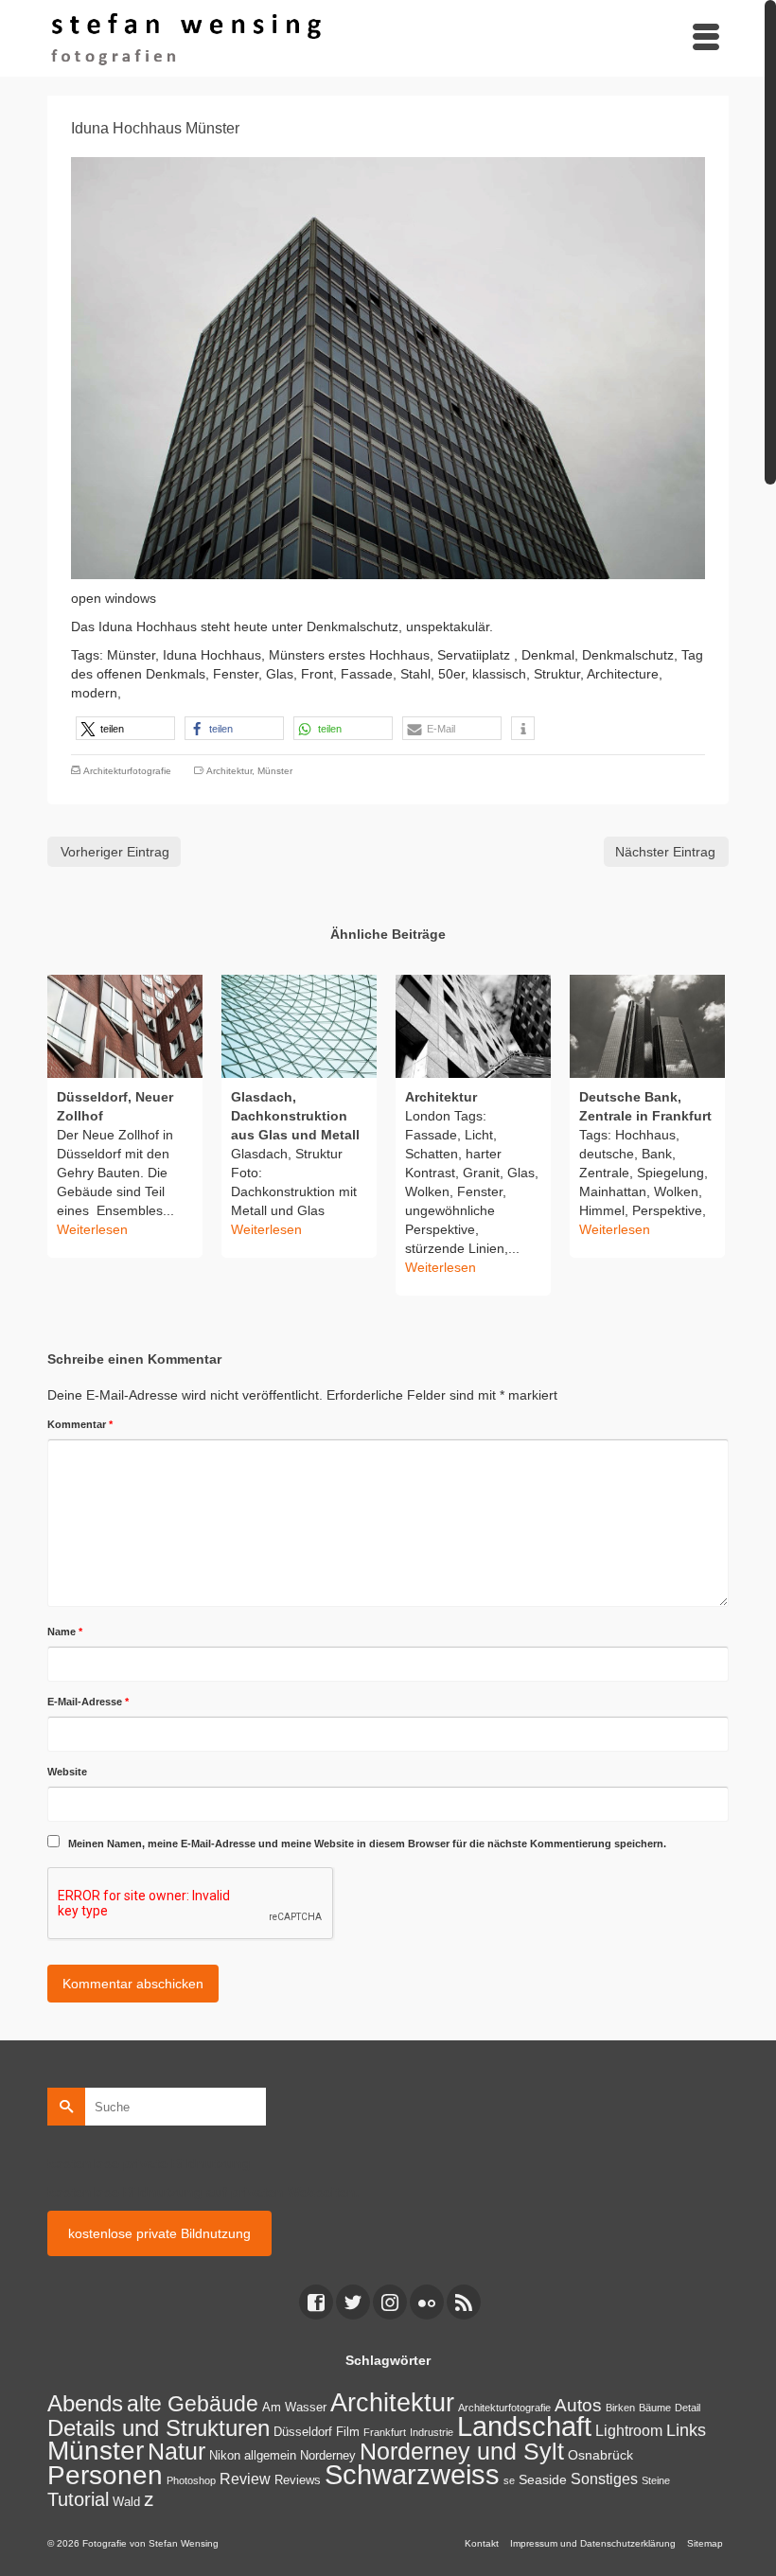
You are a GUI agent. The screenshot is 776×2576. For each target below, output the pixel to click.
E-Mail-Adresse (88, 1702)
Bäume (655, 2408)
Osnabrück (600, 2455)
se (509, 2480)
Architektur (229, 771)
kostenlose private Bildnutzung (159, 2233)
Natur (176, 2451)
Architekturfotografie (127, 771)
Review (245, 2479)
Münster (275, 771)
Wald (126, 2502)
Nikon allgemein (253, 2456)
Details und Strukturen (159, 2428)
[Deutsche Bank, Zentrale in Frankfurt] (647, 1026)
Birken (620, 2408)
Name (65, 1632)
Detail (688, 2408)
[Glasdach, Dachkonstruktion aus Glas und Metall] (299, 1026)
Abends (85, 2403)
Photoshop (191, 2480)
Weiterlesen (92, 1229)
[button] (125, 728)
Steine (656, 2480)
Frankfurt (385, 2432)
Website (67, 1772)
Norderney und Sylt (462, 2451)
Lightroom (629, 2431)
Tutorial (78, 2499)
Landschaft (524, 2426)
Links (686, 2430)
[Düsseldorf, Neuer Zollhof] (125, 1026)
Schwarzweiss (412, 2474)
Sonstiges (604, 2479)
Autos (578, 2405)
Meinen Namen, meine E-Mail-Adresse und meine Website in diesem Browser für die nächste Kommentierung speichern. (367, 1844)
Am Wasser (294, 2408)
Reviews (298, 2480)
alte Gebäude (193, 2404)
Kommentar (80, 1424)
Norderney (328, 2456)
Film (348, 2432)
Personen (105, 2475)
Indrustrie (432, 2432)
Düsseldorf (303, 2432)
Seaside (543, 2479)
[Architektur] (473, 1026)
